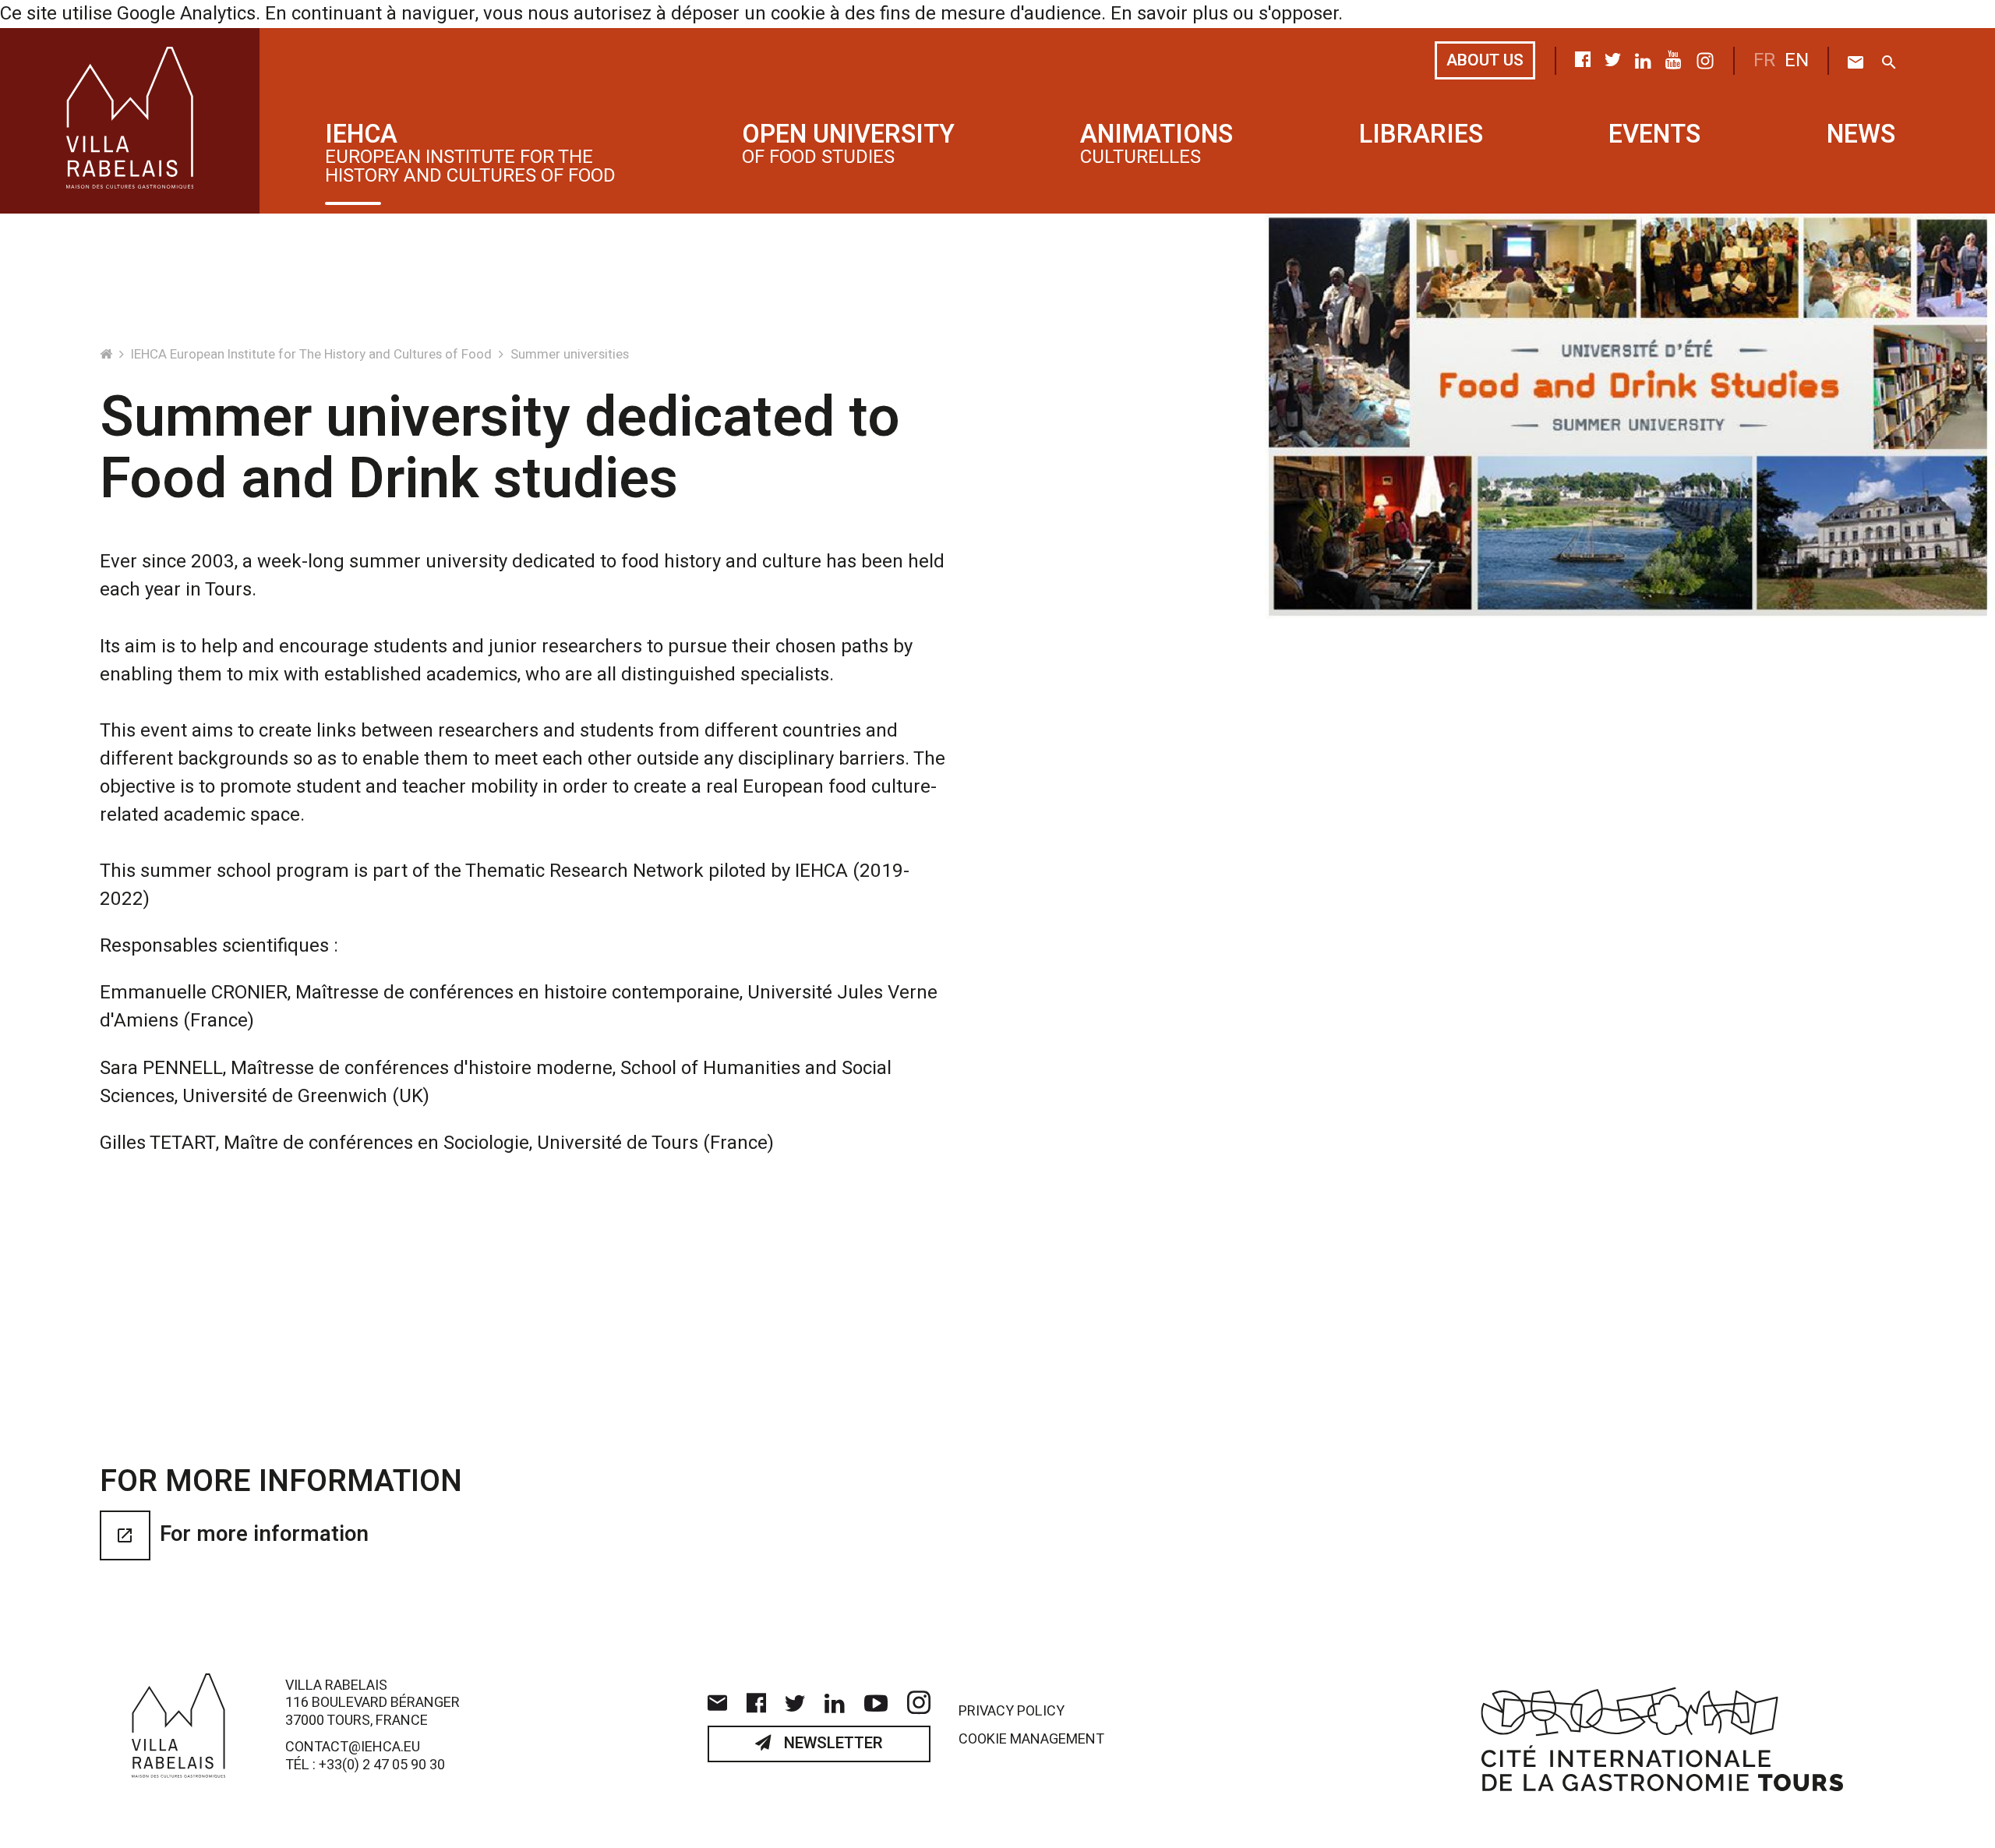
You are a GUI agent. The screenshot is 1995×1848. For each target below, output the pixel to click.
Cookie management (1031, 1740)
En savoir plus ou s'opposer (1224, 14)
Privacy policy (1012, 1712)
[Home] (108, 354)
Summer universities (570, 354)
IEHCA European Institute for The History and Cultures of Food (313, 354)
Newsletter (832, 1744)
